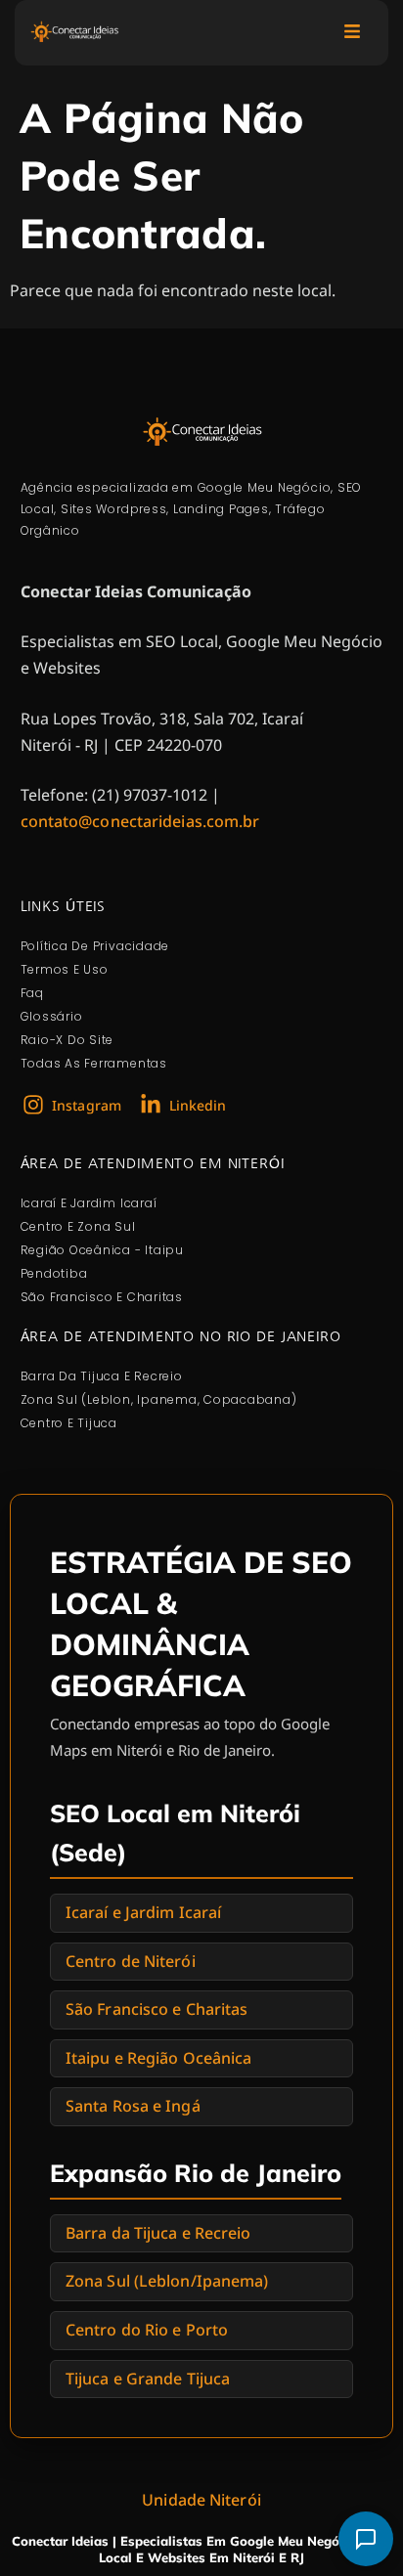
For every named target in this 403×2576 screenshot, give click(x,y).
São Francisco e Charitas (157, 2009)
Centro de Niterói (131, 1961)
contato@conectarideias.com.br (140, 821)
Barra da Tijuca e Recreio (158, 2233)
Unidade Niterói (201, 2500)
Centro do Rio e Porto (147, 2330)
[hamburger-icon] (352, 33)
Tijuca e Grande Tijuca (148, 2379)
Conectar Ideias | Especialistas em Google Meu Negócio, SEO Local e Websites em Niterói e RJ (201, 2549)
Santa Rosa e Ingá (133, 2106)
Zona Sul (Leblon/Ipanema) (167, 2281)
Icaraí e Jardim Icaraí (143, 1912)
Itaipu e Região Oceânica (158, 2058)
